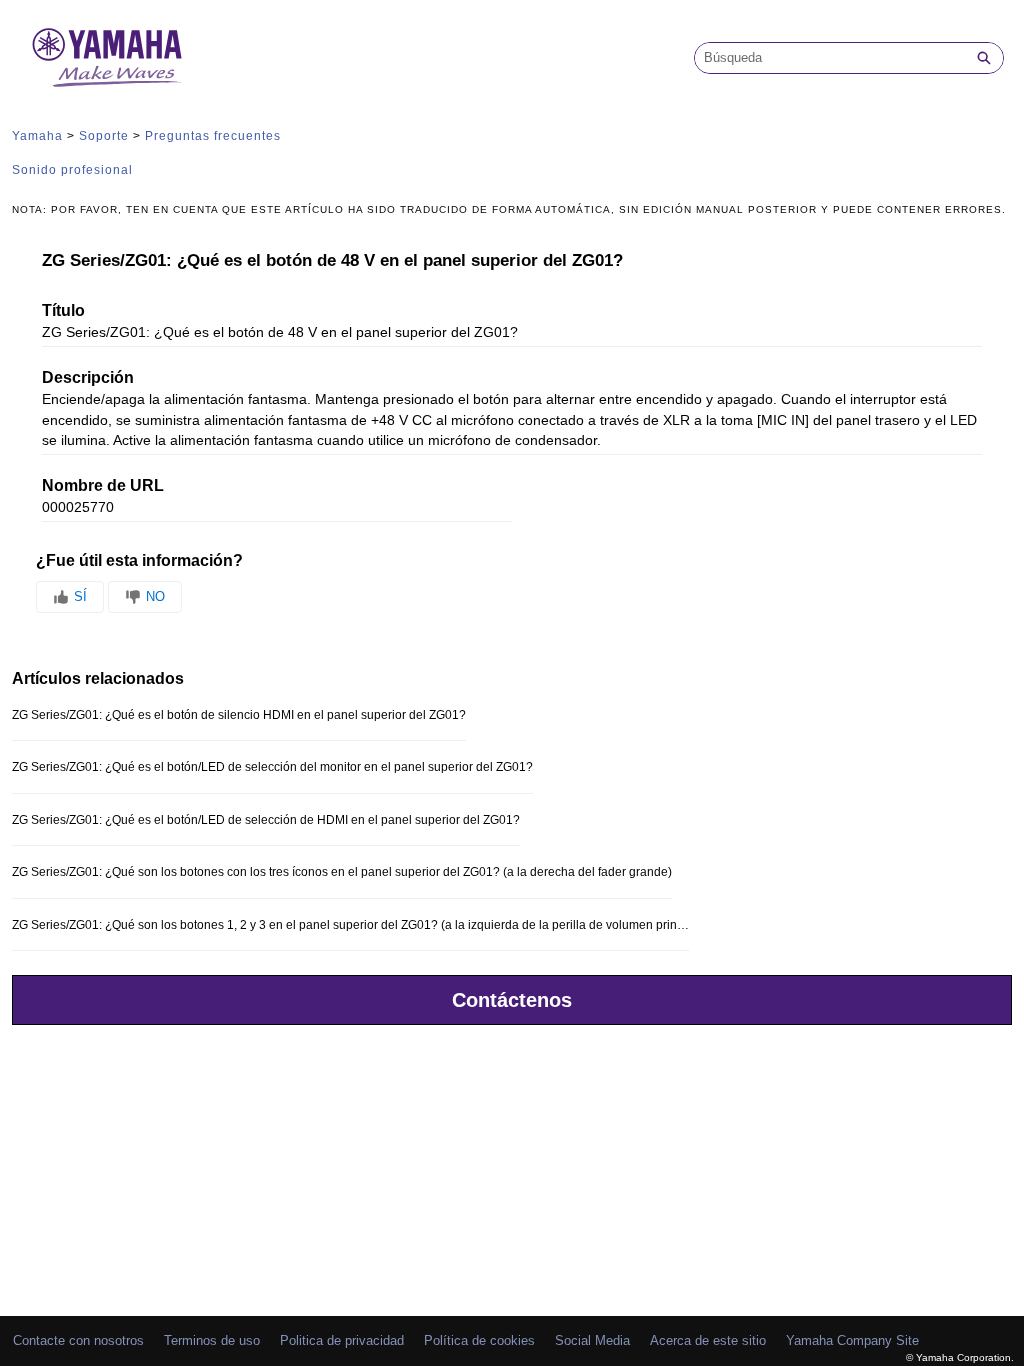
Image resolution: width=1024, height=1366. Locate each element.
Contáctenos (512, 1000)
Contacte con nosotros (78, 1340)
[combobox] (830, 58)
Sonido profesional (72, 170)
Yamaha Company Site (852, 1340)
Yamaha (37, 136)
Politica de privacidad (342, 1340)
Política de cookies (479, 1340)
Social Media (592, 1340)
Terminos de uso (212, 1340)
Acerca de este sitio (708, 1340)
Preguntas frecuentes (213, 136)
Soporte (104, 136)
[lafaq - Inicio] (107, 57)
